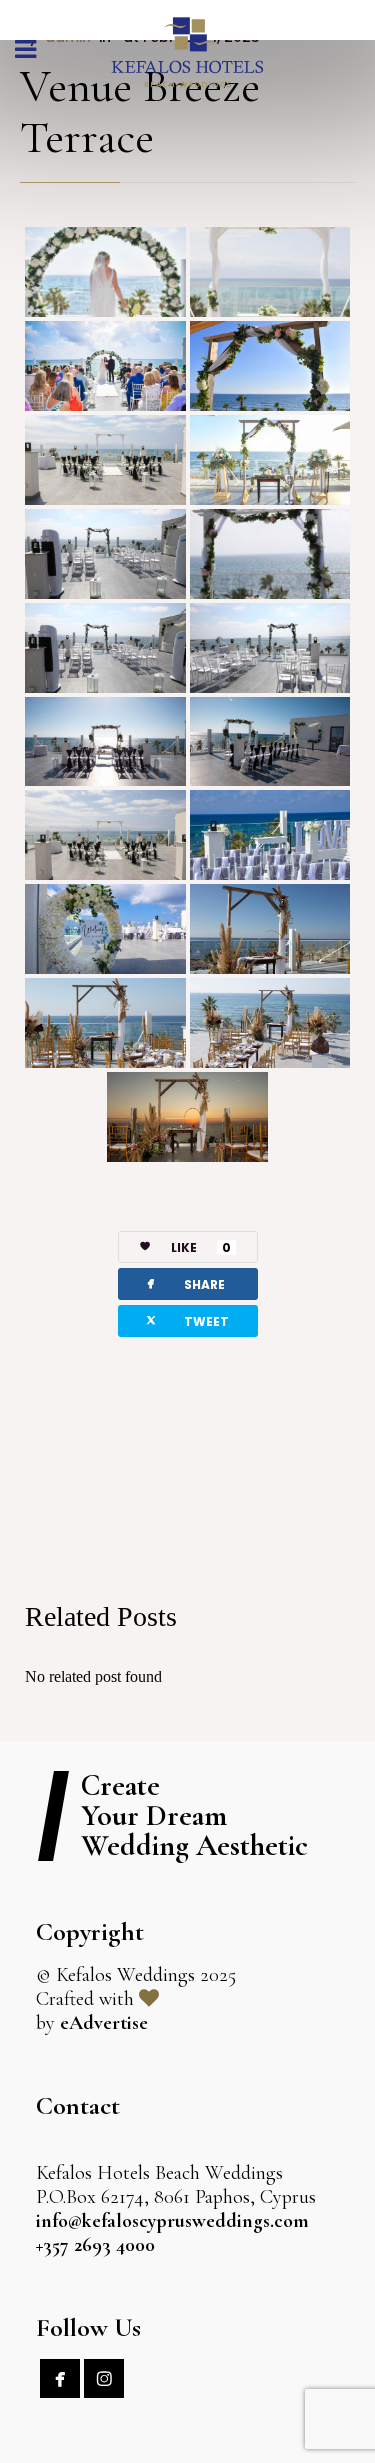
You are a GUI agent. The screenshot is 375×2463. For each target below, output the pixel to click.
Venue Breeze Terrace (140, 111)
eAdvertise (104, 2023)
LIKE (201, 1247)
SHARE (184, 1283)
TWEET (186, 1320)
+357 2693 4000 (95, 2245)
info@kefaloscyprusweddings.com (172, 2221)
